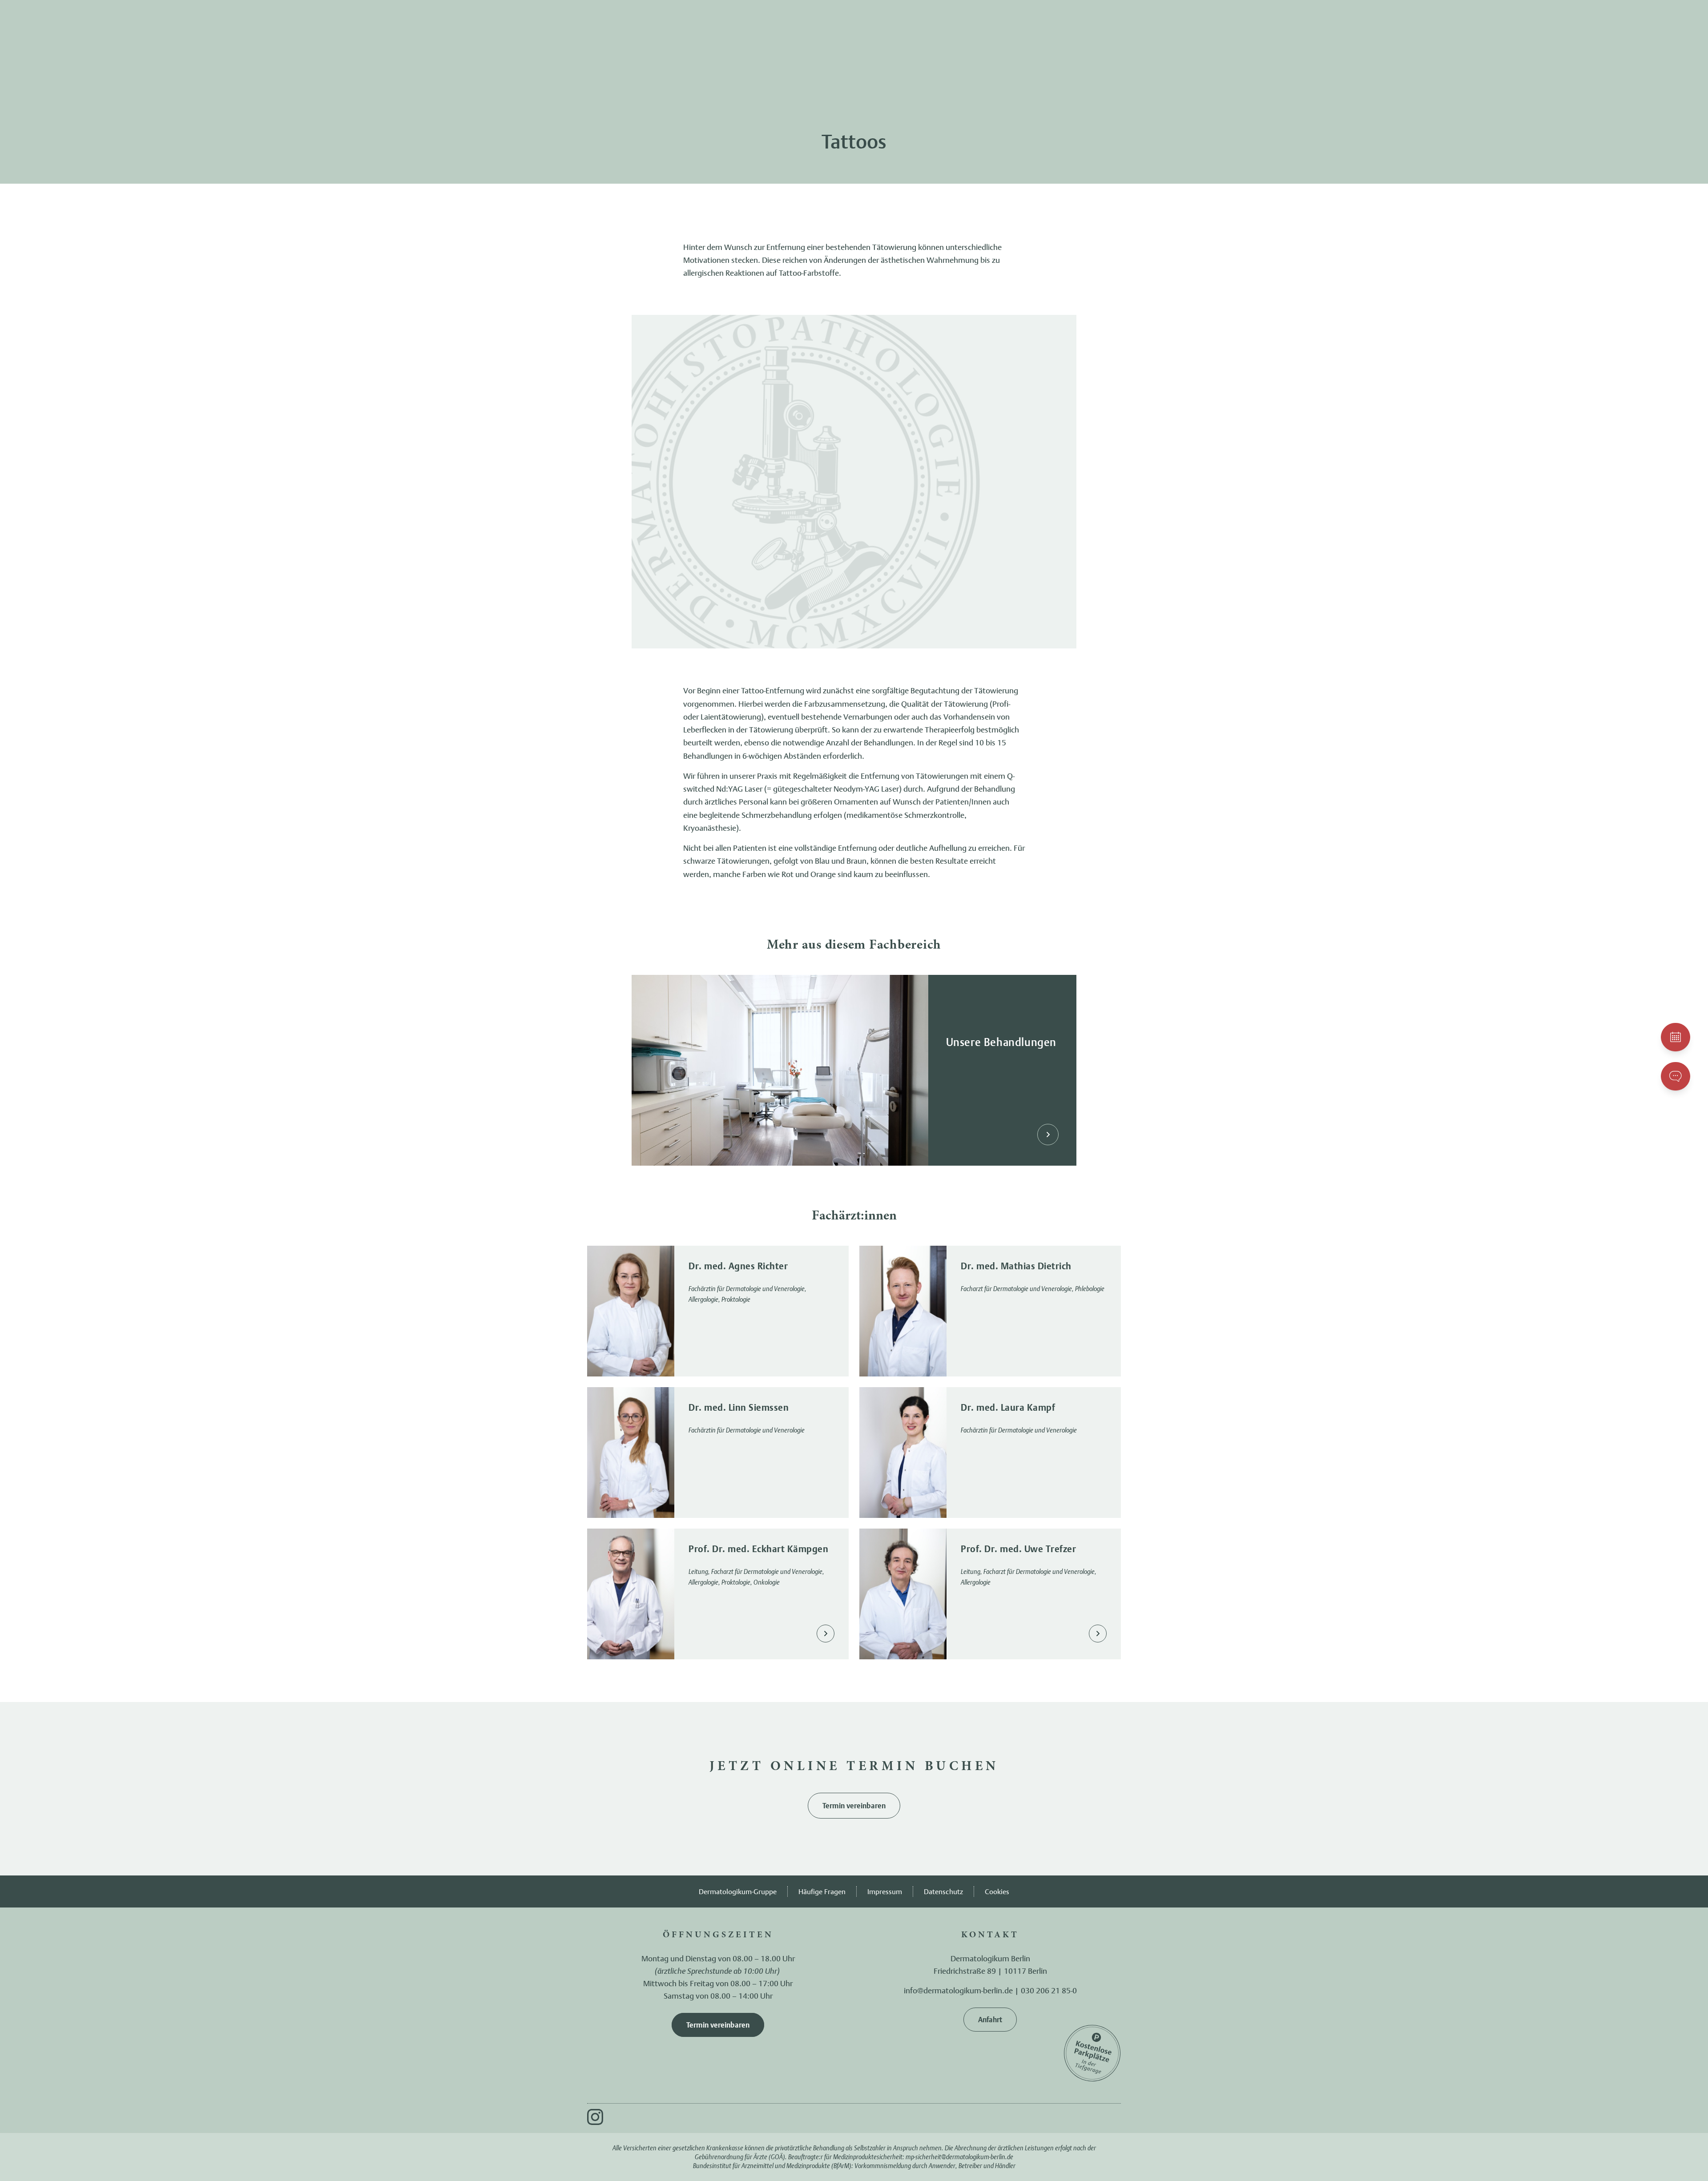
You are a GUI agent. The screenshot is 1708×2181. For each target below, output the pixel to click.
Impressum (885, 1891)
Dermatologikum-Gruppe (738, 1891)
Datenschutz (943, 1891)
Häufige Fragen (822, 1891)
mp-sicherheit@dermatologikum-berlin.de (959, 2157)
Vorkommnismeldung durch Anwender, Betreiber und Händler (935, 2166)
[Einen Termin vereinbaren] (1676, 1037)
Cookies (997, 1891)
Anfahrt (990, 2020)
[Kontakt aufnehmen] (1676, 1076)
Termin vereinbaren (854, 1806)
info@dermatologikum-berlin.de (958, 1990)
